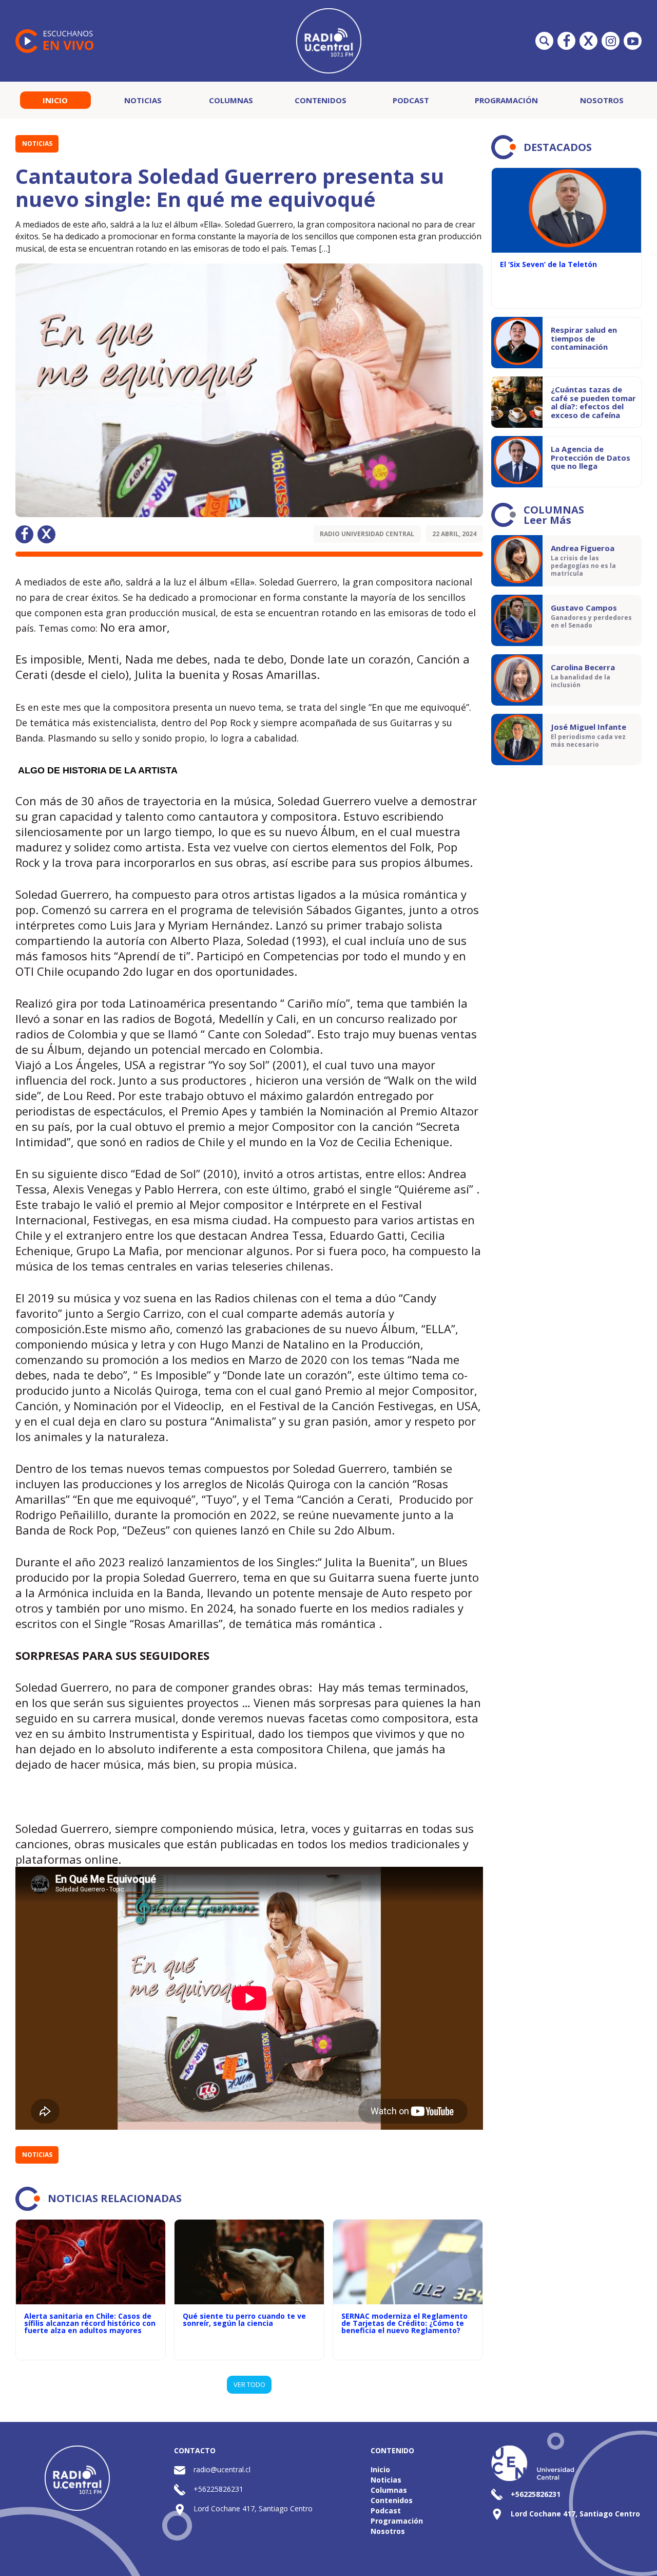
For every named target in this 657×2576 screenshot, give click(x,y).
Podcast (411, 100)
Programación (506, 100)
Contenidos (321, 100)
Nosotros (602, 100)
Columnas (231, 100)
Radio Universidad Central (367, 534)
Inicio (55, 100)
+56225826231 (218, 2489)
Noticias (143, 100)
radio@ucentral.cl (222, 2469)
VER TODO (249, 2384)
